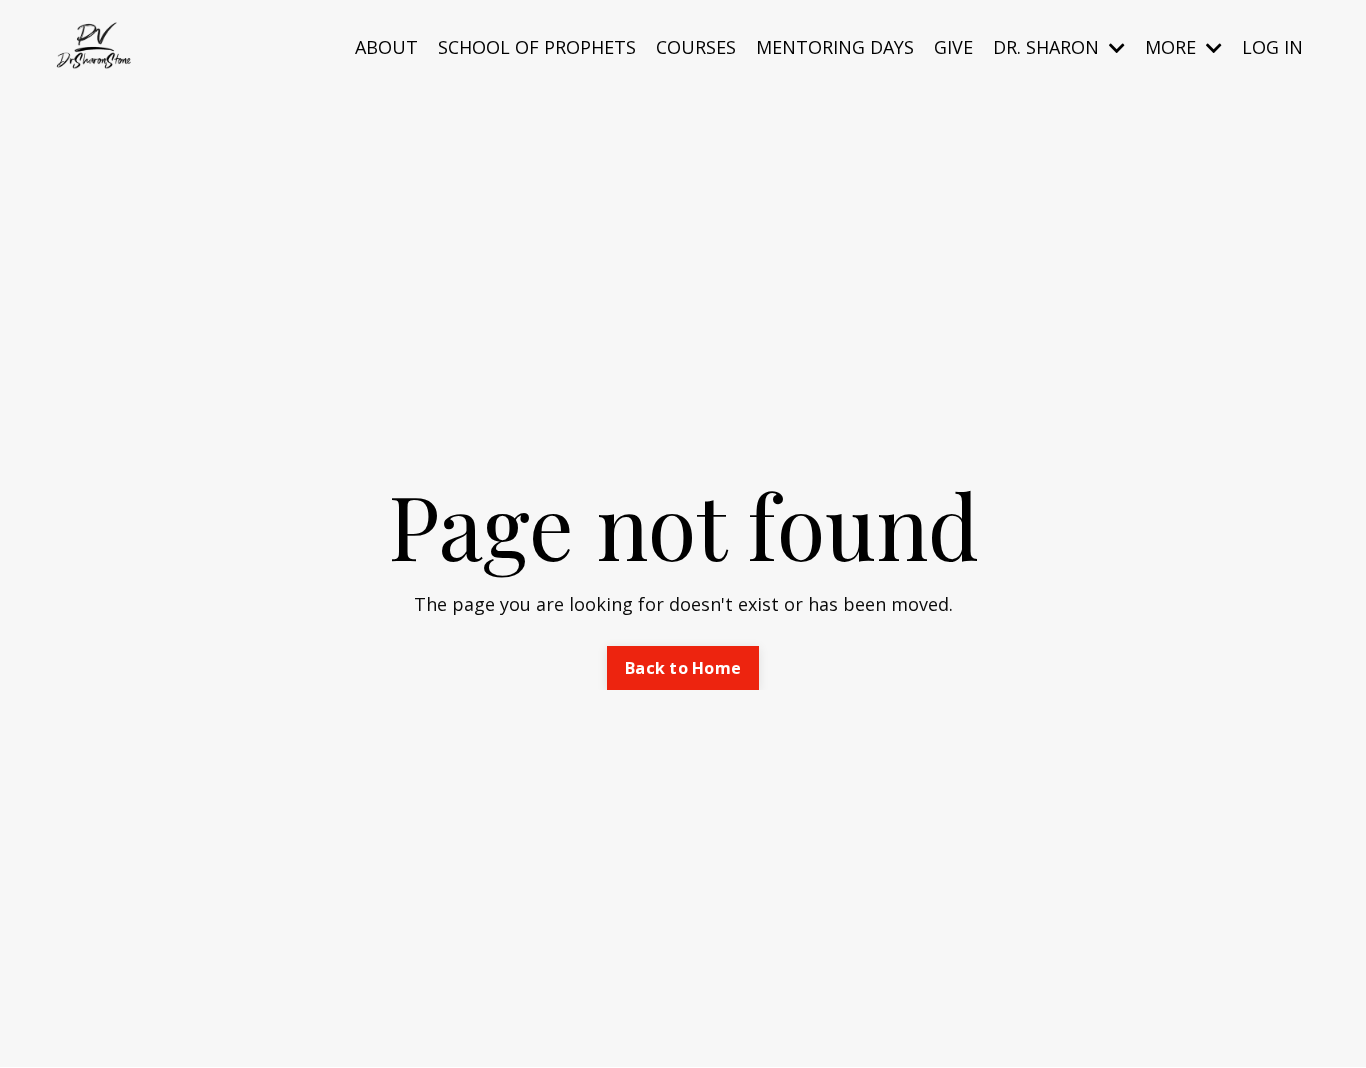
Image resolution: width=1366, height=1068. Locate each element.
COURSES (696, 47)
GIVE (953, 47)
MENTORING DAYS (835, 47)
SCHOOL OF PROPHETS (537, 47)
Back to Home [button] (683, 668)
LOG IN (1272, 47)
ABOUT (386, 47)
